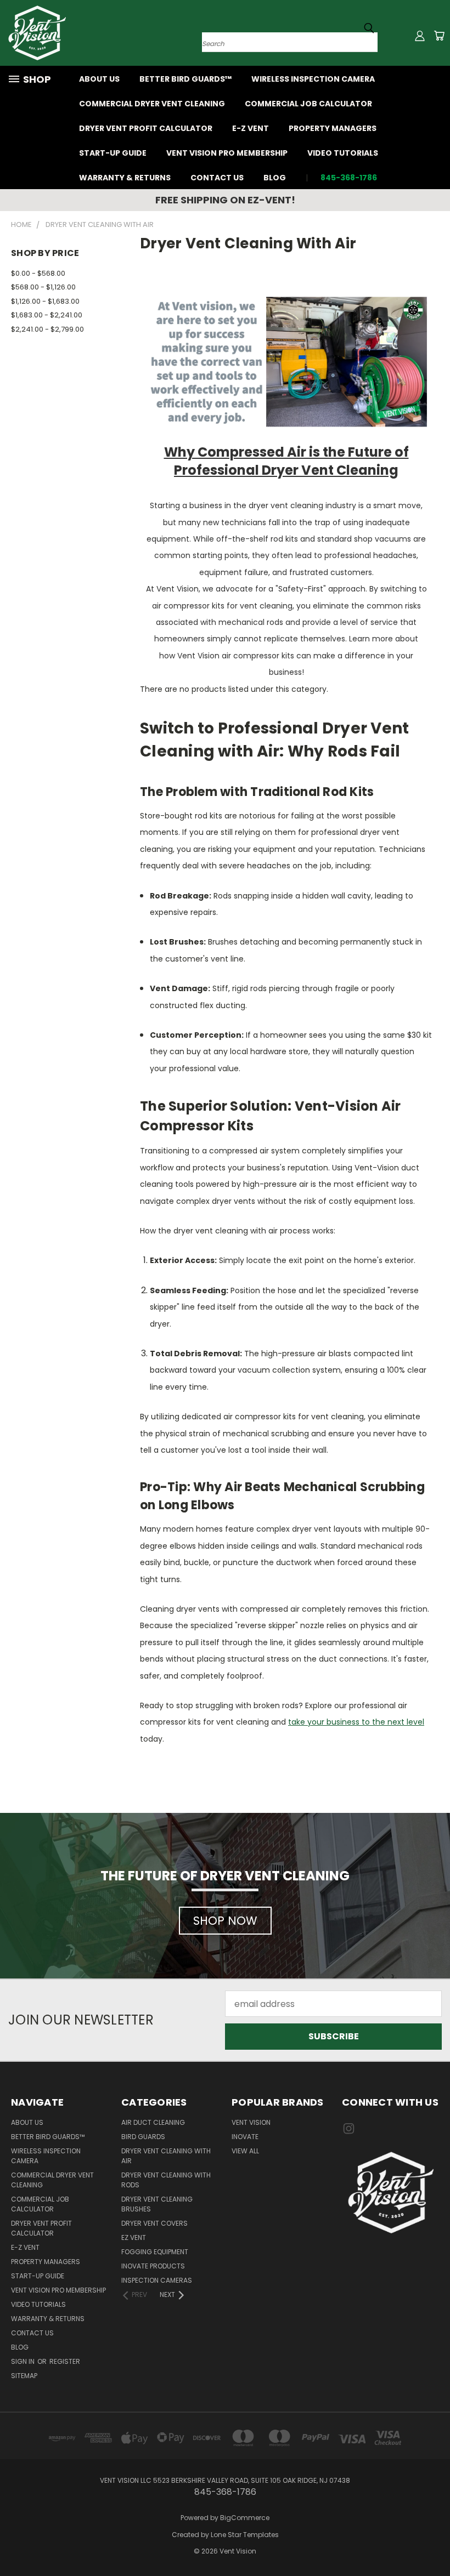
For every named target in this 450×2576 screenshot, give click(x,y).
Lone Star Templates (245, 2535)
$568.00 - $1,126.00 (43, 287)
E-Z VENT (251, 128)
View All (245, 2151)
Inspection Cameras (157, 2280)
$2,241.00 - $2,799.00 (47, 329)
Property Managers (333, 128)
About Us (99, 79)
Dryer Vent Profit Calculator (146, 128)
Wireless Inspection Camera (313, 79)
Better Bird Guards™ (185, 79)
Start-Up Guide (113, 153)
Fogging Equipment (155, 2252)
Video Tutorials (343, 153)
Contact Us (217, 178)
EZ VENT (134, 2237)
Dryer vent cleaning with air (166, 2156)
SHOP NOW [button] (225, 1921)
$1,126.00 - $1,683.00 (45, 301)
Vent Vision (251, 2122)
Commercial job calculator (308, 104)
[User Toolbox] (420, 36)
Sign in (24, 2361)
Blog (275, 178)
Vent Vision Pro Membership (227, 153)
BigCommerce (245, 2518)
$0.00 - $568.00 (38, 273)
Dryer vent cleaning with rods (166, 2180)
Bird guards (143, 2137)
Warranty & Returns (125, 178)
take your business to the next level (356, 1722)
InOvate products (153, 2266)
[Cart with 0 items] (439, 36)
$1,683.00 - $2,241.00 (47, 315)
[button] (391, 2193)
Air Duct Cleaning (153, 2122)
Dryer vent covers (154, 2223)
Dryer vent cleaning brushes (157, 2204)
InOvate (245, 2137)
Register (65, 2361)
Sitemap (24, 2376)
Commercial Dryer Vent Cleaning (152, 104)
